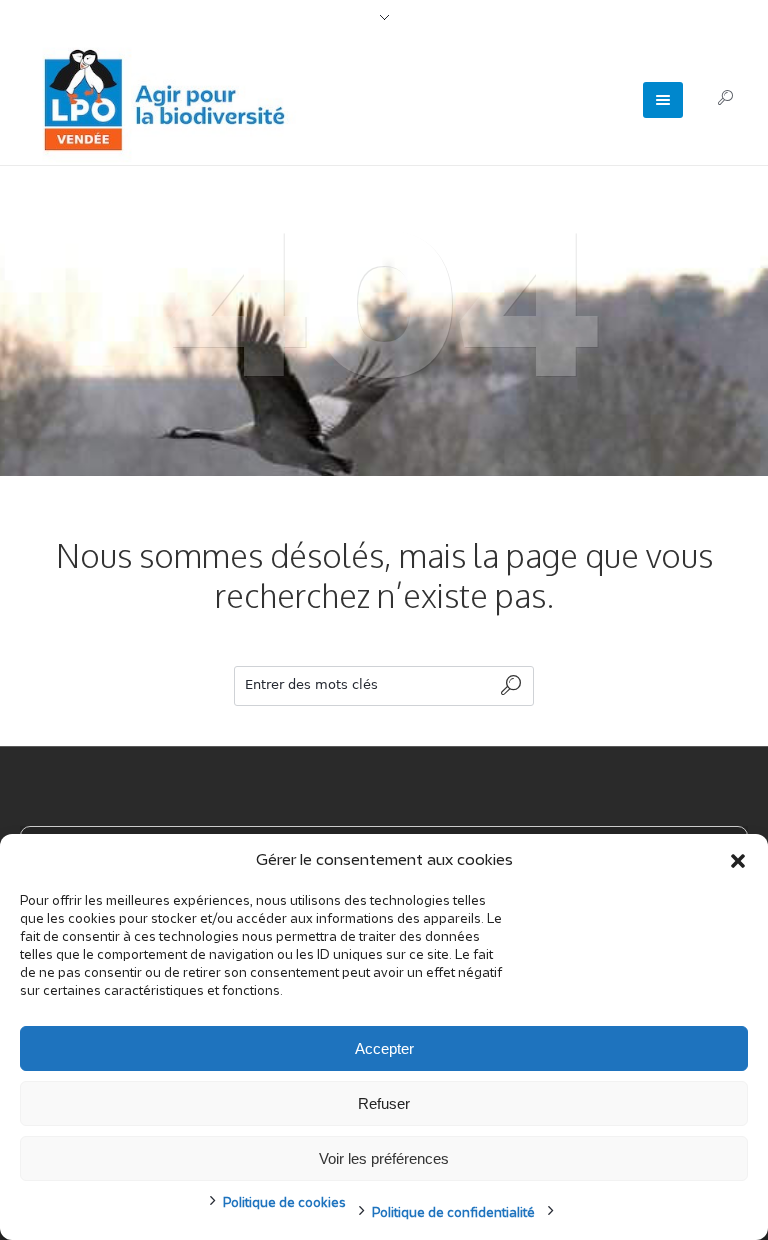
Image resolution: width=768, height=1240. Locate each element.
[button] (738, 861)
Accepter (384, 1048)
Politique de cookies (284, 1203)
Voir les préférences (384, 1158)
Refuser (384, 1103)
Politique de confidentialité (453, 1213)
